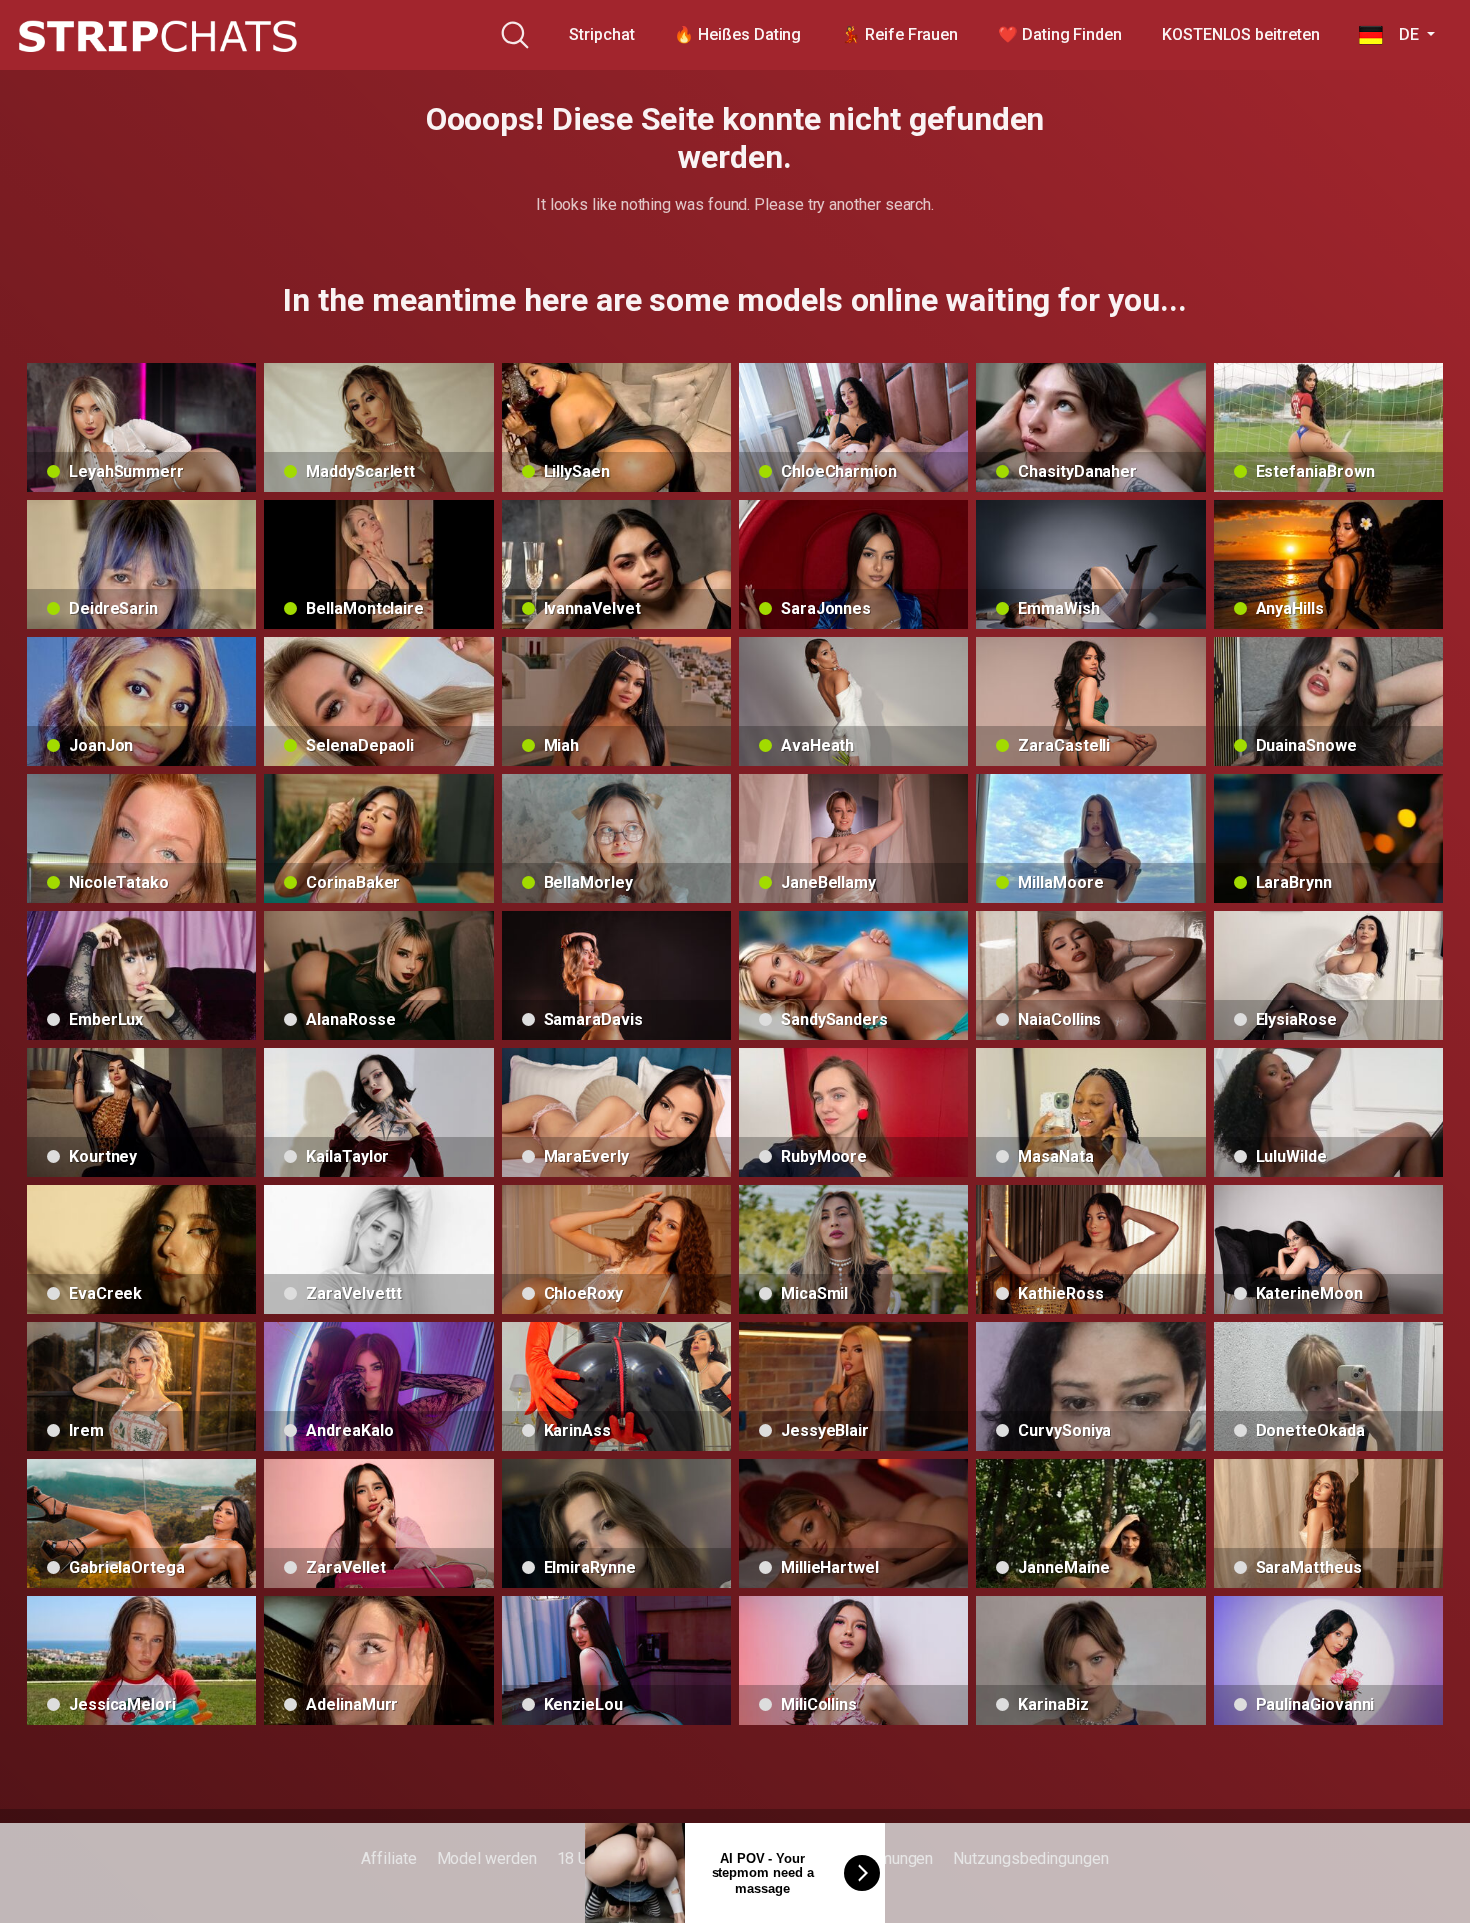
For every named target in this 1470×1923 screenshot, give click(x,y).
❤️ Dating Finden (1060, 34)
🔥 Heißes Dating (737, 34)
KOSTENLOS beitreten (1240, 34)
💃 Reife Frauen (899, 34)
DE (1402, 34)
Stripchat (601, 34)
